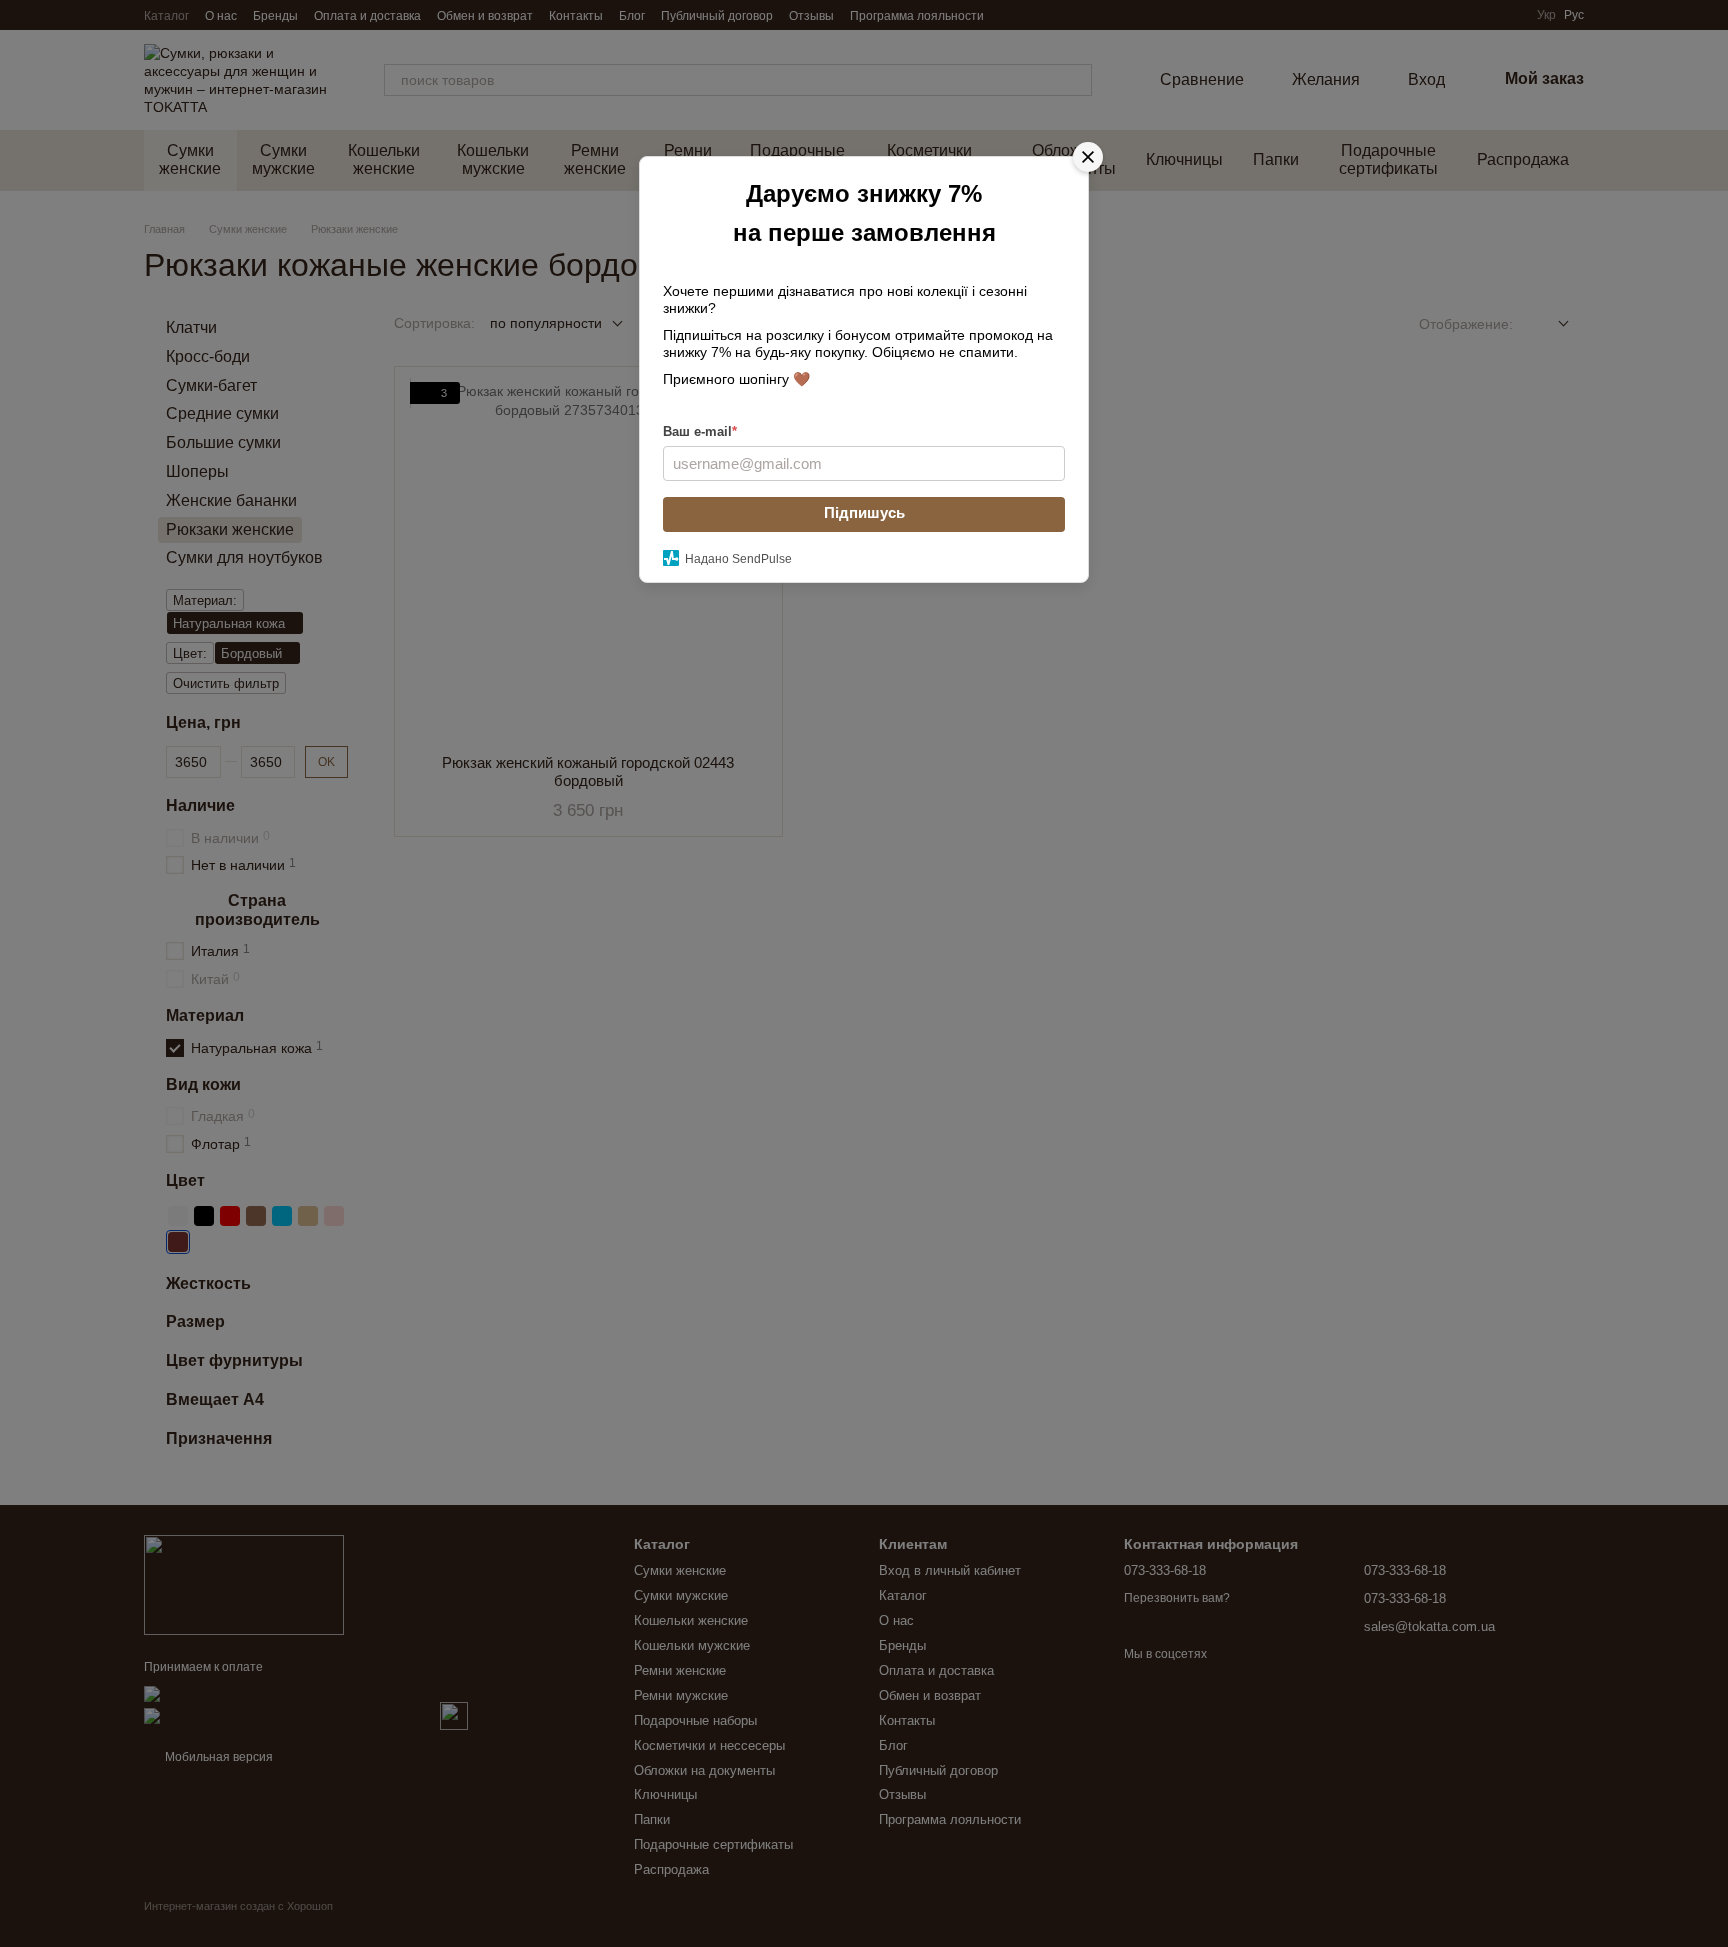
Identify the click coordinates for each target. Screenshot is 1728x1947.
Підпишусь (864, 512)
